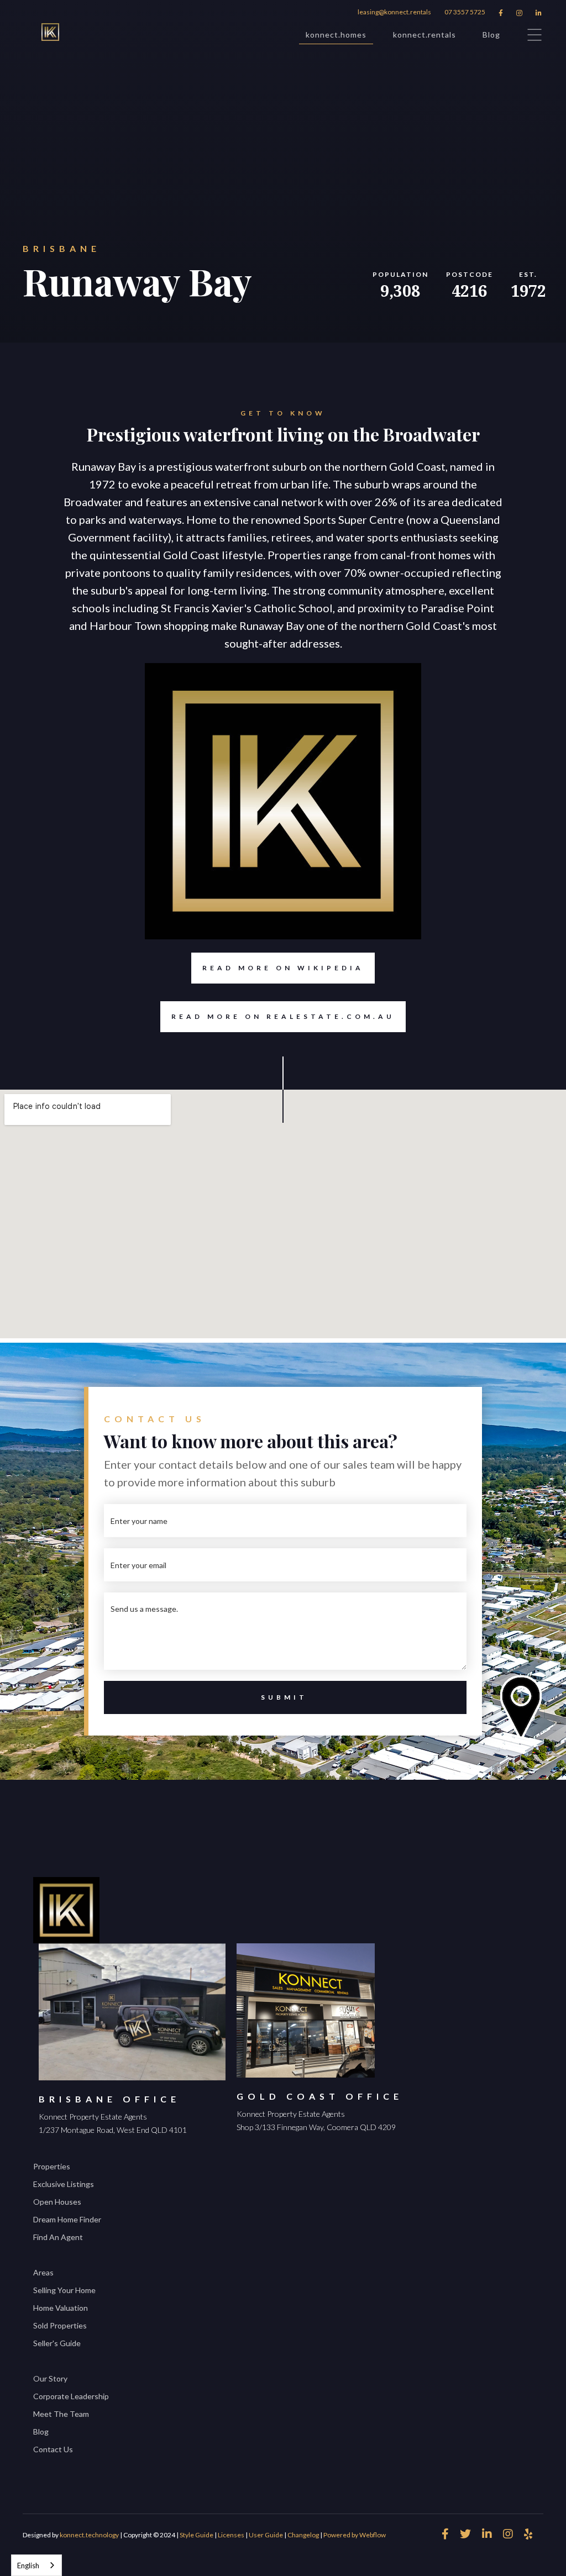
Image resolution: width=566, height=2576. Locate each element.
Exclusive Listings (64, 2184)
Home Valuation (61, 2308)
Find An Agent (58, 2237)
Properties (52, 2166)
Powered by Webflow (355, 2535)
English (28, 2566)
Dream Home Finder (67, 2219)
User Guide (266, 2535)
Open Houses (57, 2202)
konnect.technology (89, 2535)
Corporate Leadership (71, 2396)
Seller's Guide (57, 2343)
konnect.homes (336, 35)
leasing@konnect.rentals (394, 12)
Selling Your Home (64, 2290)
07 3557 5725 (465, 12)
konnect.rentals (424, 35)
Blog (491, 35)
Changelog (303, 2535)
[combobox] (36, 2565)
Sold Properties (60, 2325)
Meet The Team (61, 2414)
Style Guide (196, 2535)
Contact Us (53, 2449)
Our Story (50, 2378)
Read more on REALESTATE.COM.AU (283, 1016)
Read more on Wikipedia (283, 968)
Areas (43, 2272)
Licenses (231, 2535)
